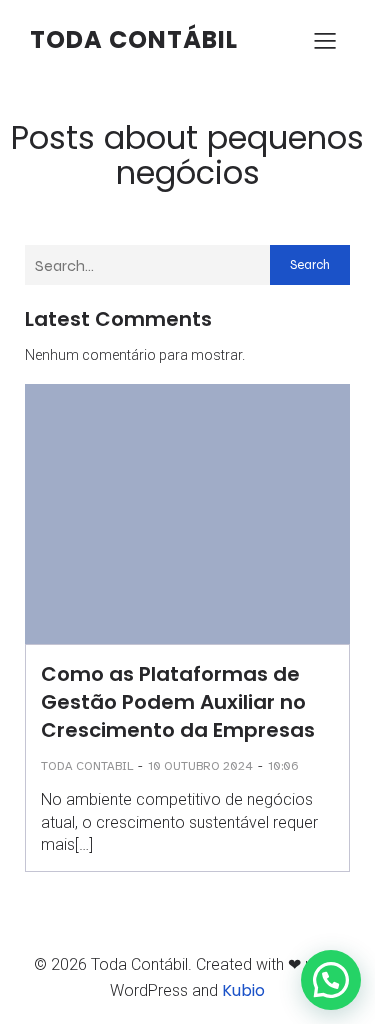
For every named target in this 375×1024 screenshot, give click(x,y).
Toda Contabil (87, 766)
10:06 (283, 766)
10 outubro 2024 (200, 766)
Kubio (243, 990)
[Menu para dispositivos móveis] (325, 40)
